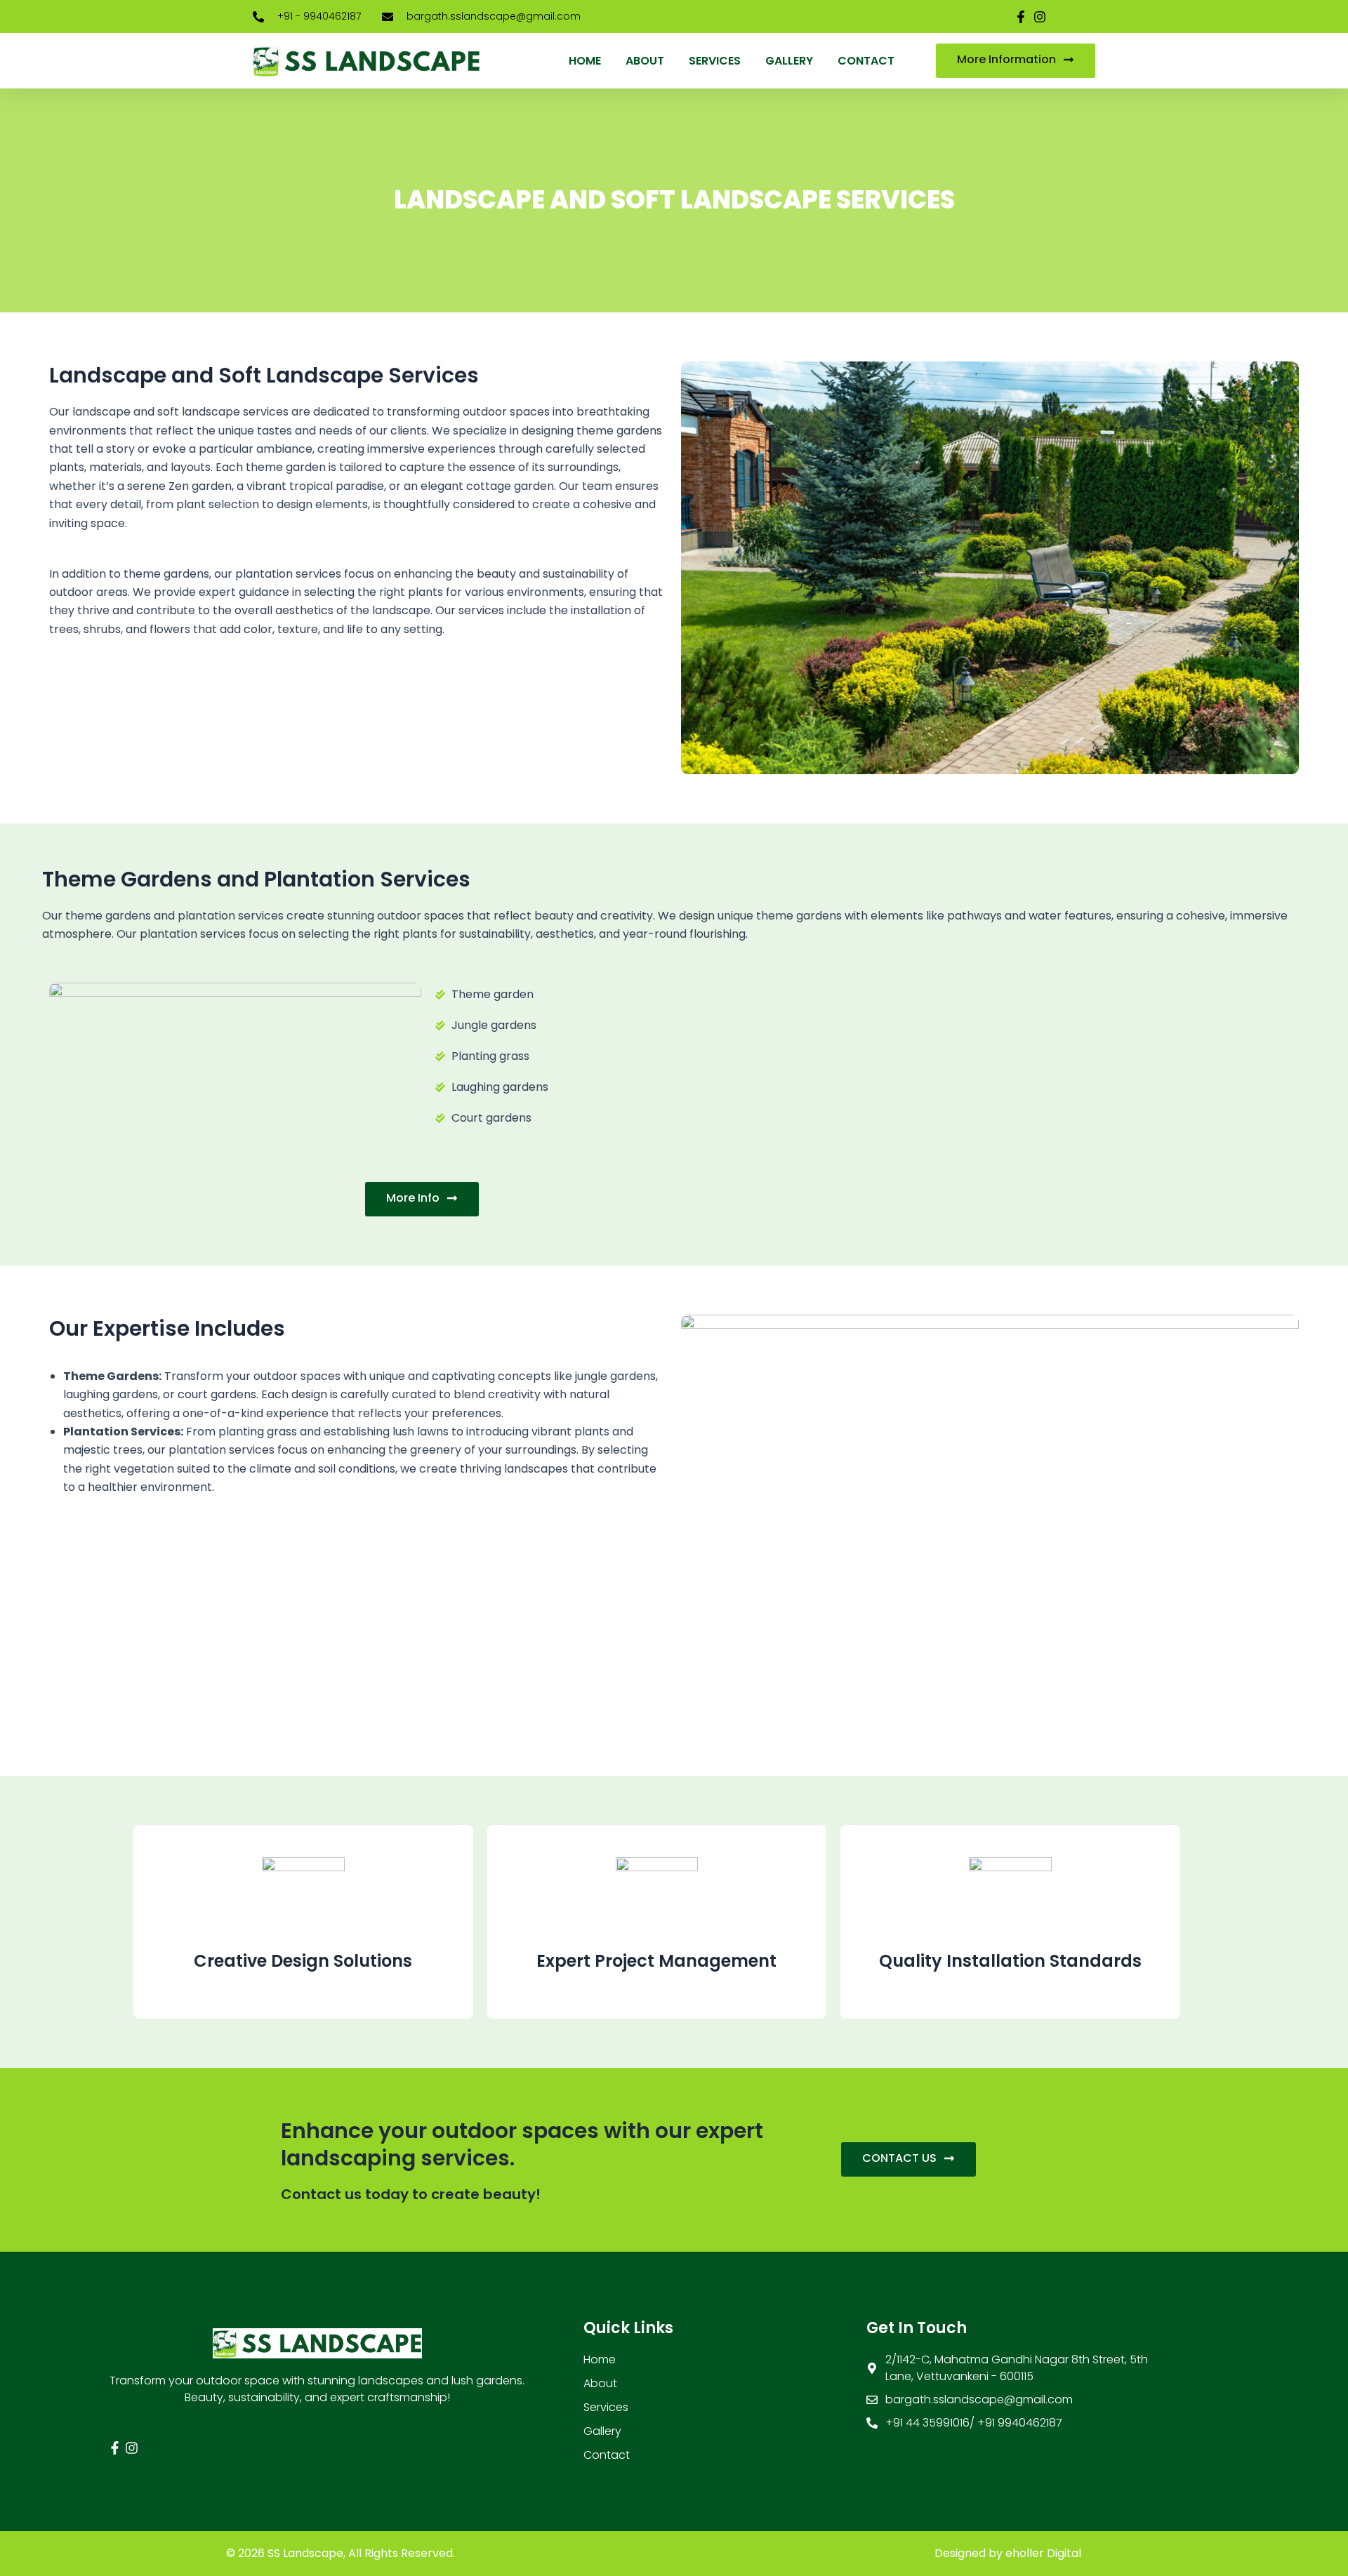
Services (715, 61)
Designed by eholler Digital (1008, 2553)
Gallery (789, 61)
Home (585, 61)
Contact (866, 61)
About (645, 61)
